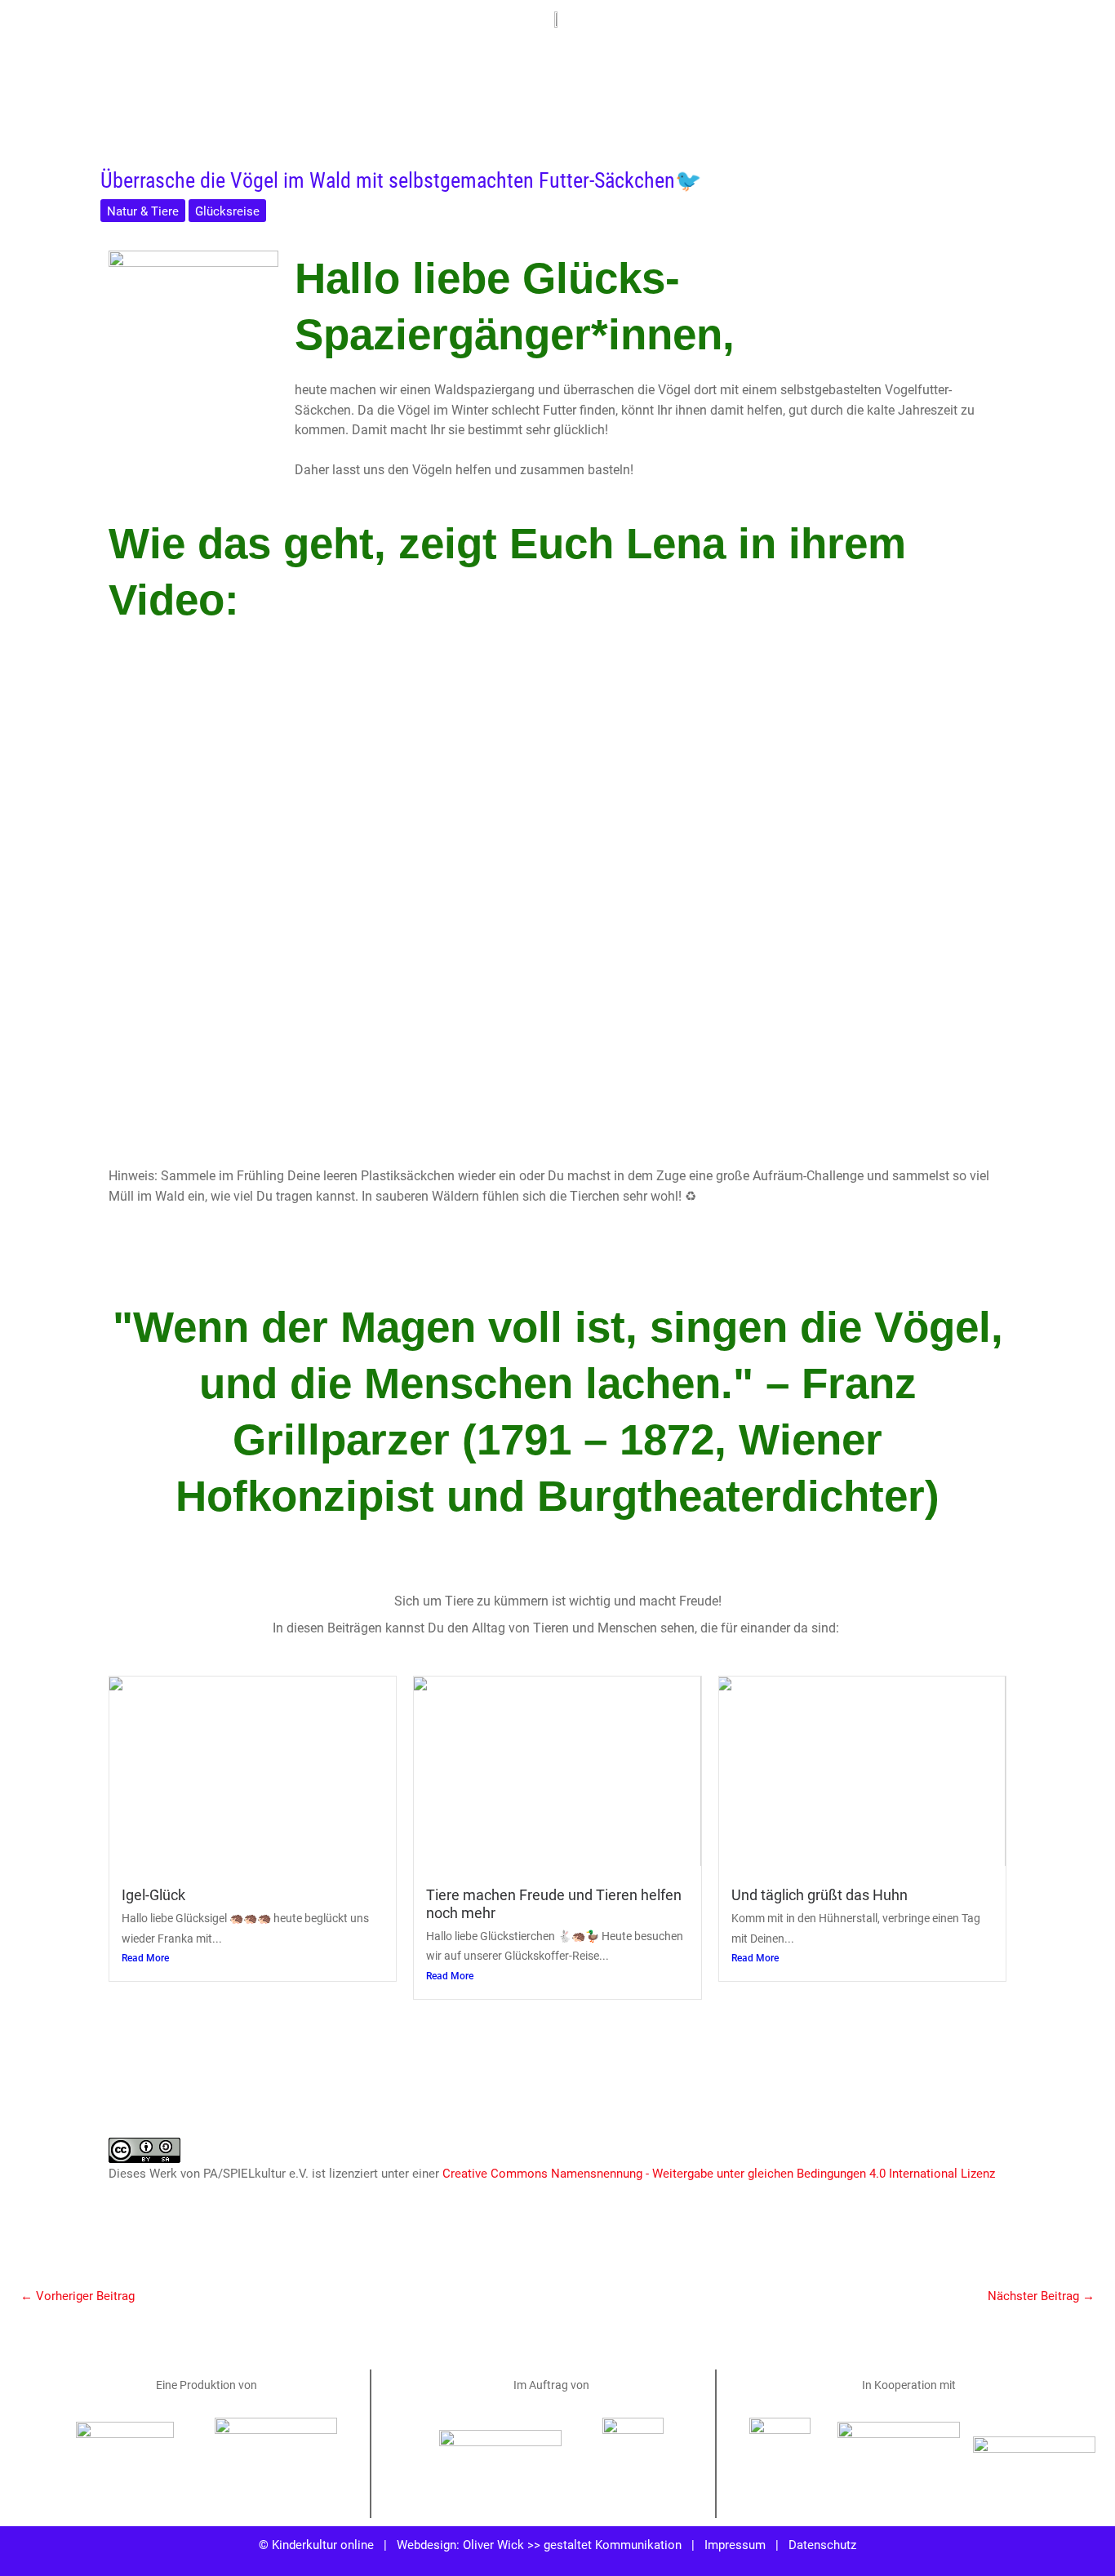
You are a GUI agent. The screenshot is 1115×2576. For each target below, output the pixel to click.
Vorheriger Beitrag (78, 2295)
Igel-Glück (153, 1894)
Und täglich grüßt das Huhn (820, 1894)
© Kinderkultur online (316, 2544)
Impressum (735, 2544)
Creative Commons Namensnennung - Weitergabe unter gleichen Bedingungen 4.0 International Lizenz (719, 2173)
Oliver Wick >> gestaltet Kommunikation (572, 2544)
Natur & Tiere (143, 211)
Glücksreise (227, 211)
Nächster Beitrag (1041, 2295)
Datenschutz (822, 2544)
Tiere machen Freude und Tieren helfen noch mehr (554, 1903)
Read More (145, 1958)
